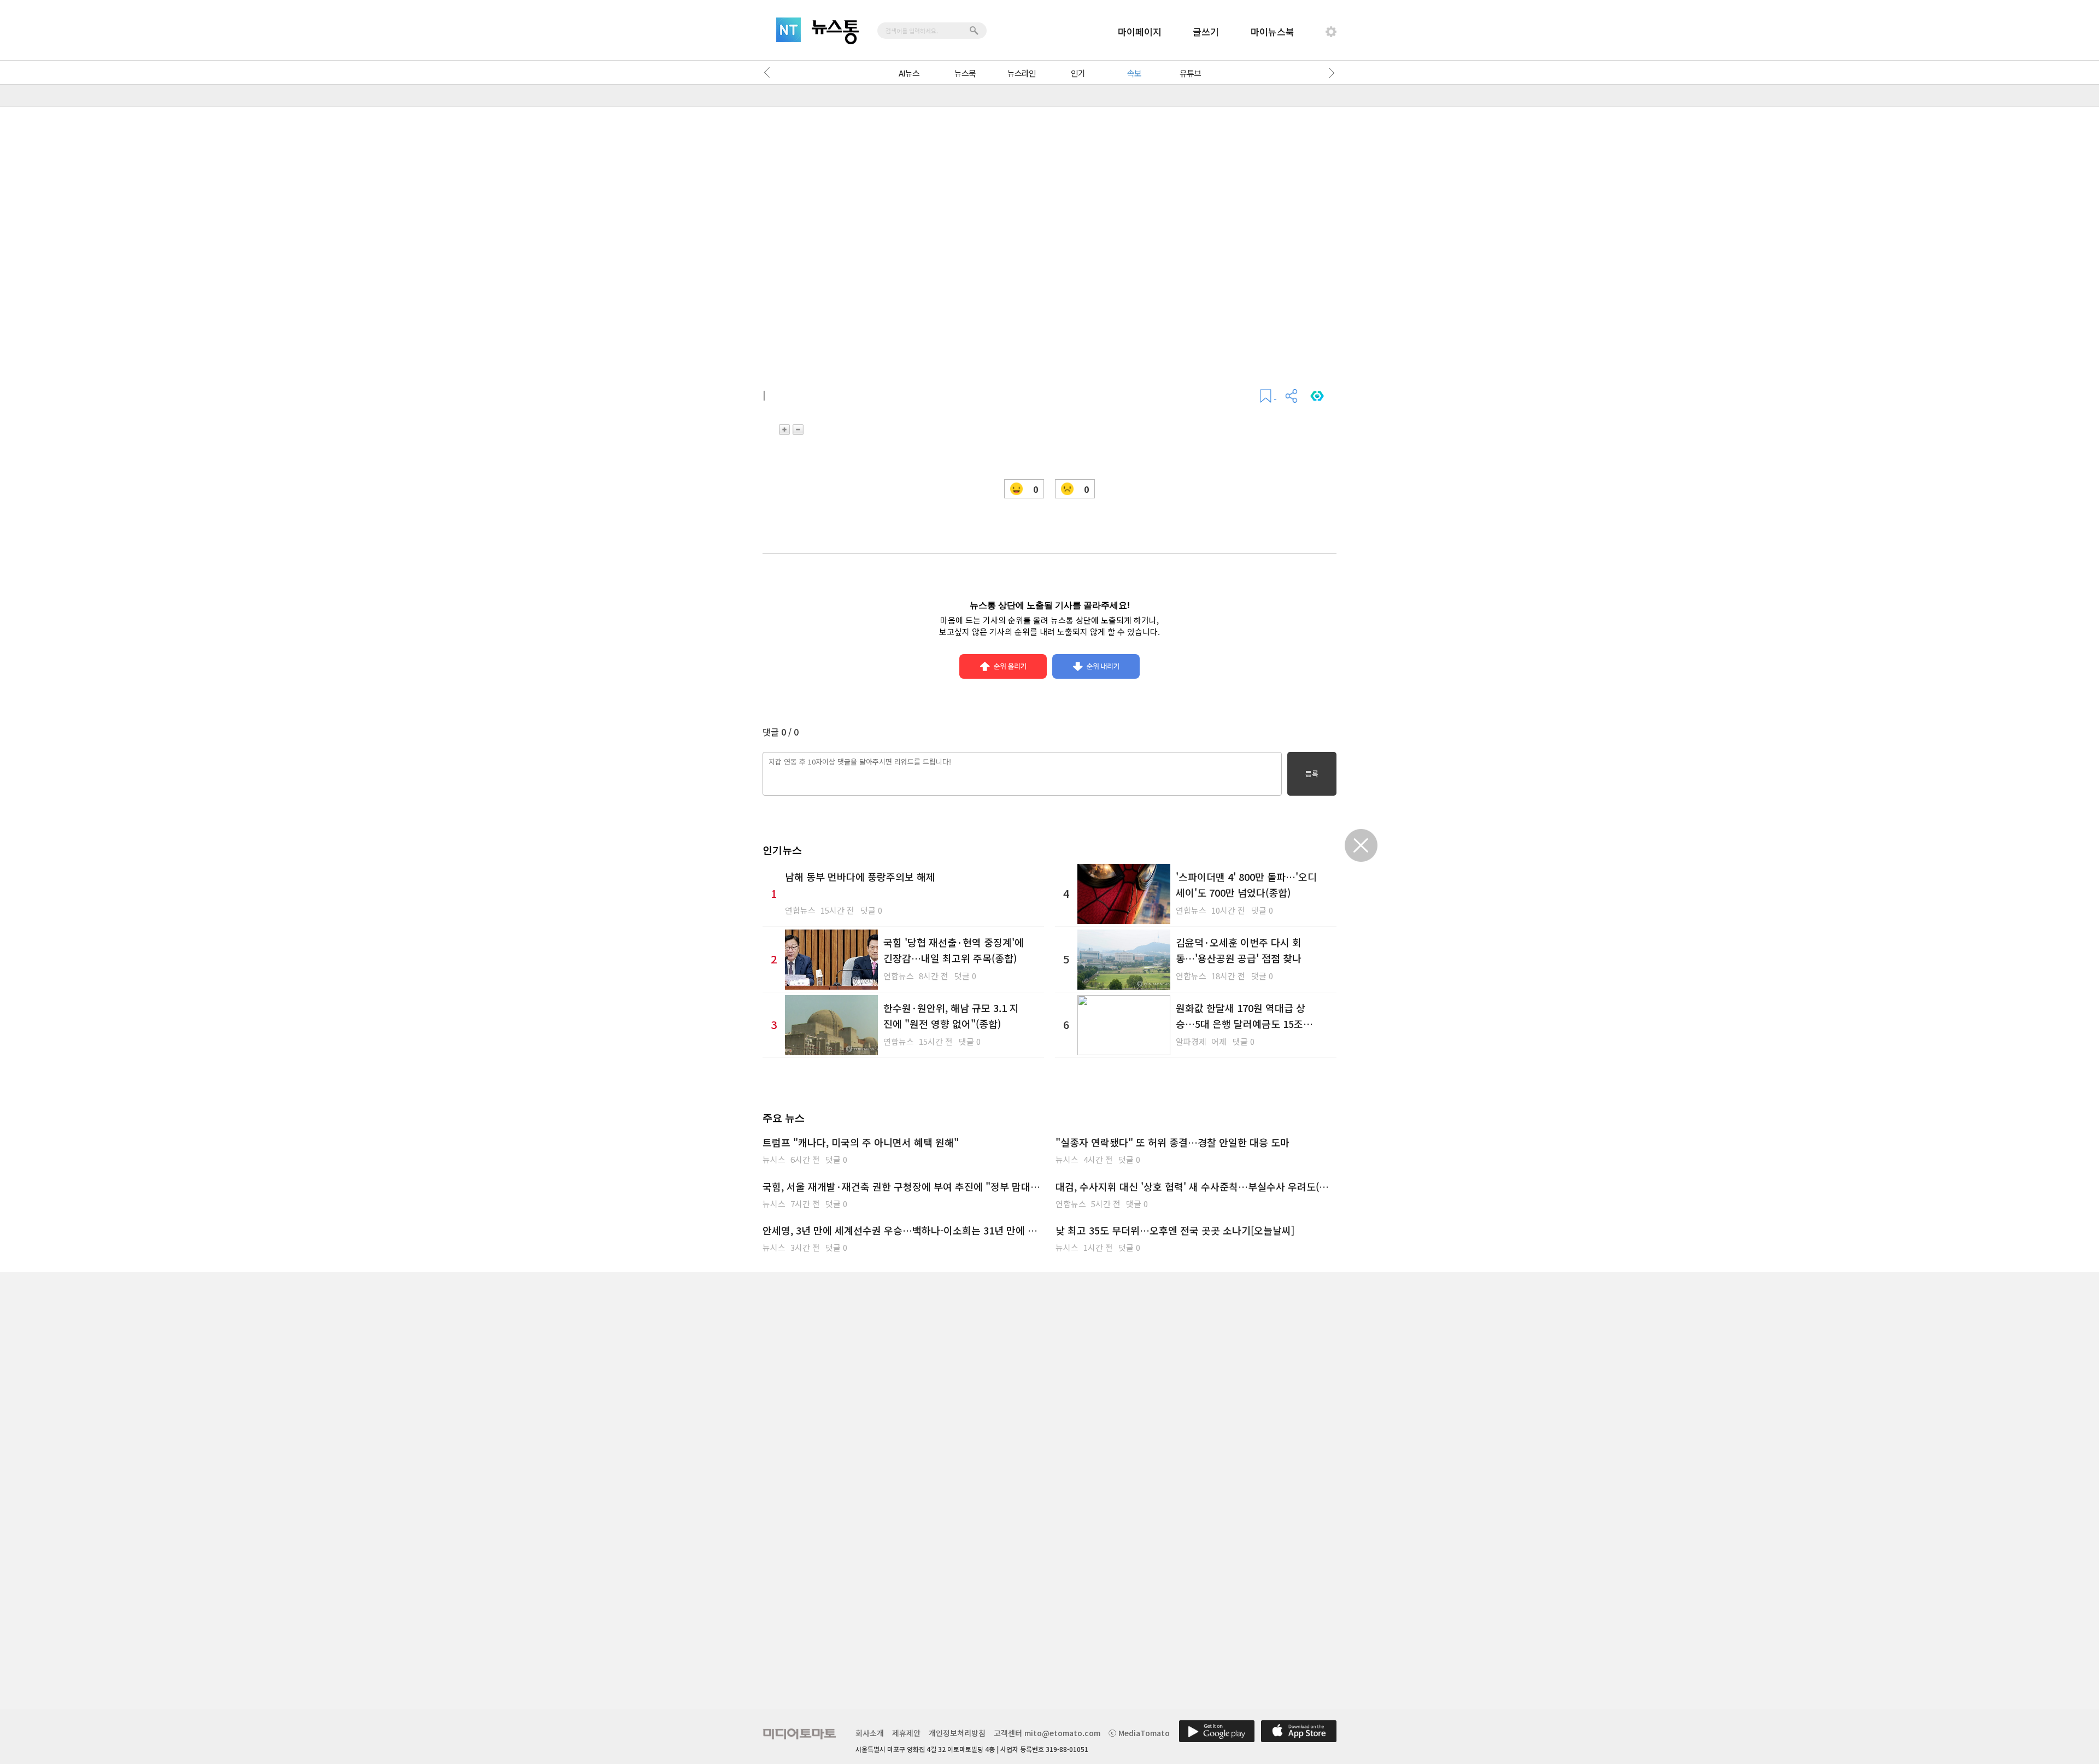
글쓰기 (1206, 31)
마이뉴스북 (1273, 31)
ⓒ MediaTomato (1139, 1733)
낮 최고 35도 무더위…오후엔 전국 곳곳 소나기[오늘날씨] (1175, 1230)
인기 (1078, 73)
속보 (1134, 73)
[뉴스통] (835, 32)
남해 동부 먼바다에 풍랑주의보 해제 (860, 877)
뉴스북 (965, 73)
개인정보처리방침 (957, 1733)
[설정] (1331, 32)
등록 (1312, 774)
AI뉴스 (909, 73)
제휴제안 (906, 1733)
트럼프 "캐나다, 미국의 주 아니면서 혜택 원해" (861, 1142)
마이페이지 (1140, 31)
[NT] (788, 30)
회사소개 (870, 1733)
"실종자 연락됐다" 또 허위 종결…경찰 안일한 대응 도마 (1172, 1142)
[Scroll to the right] (1329, 73)
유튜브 (1190, 73)
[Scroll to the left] (770, 73)
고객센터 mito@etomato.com (1047, 1733)
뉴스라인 (1022, 73)
